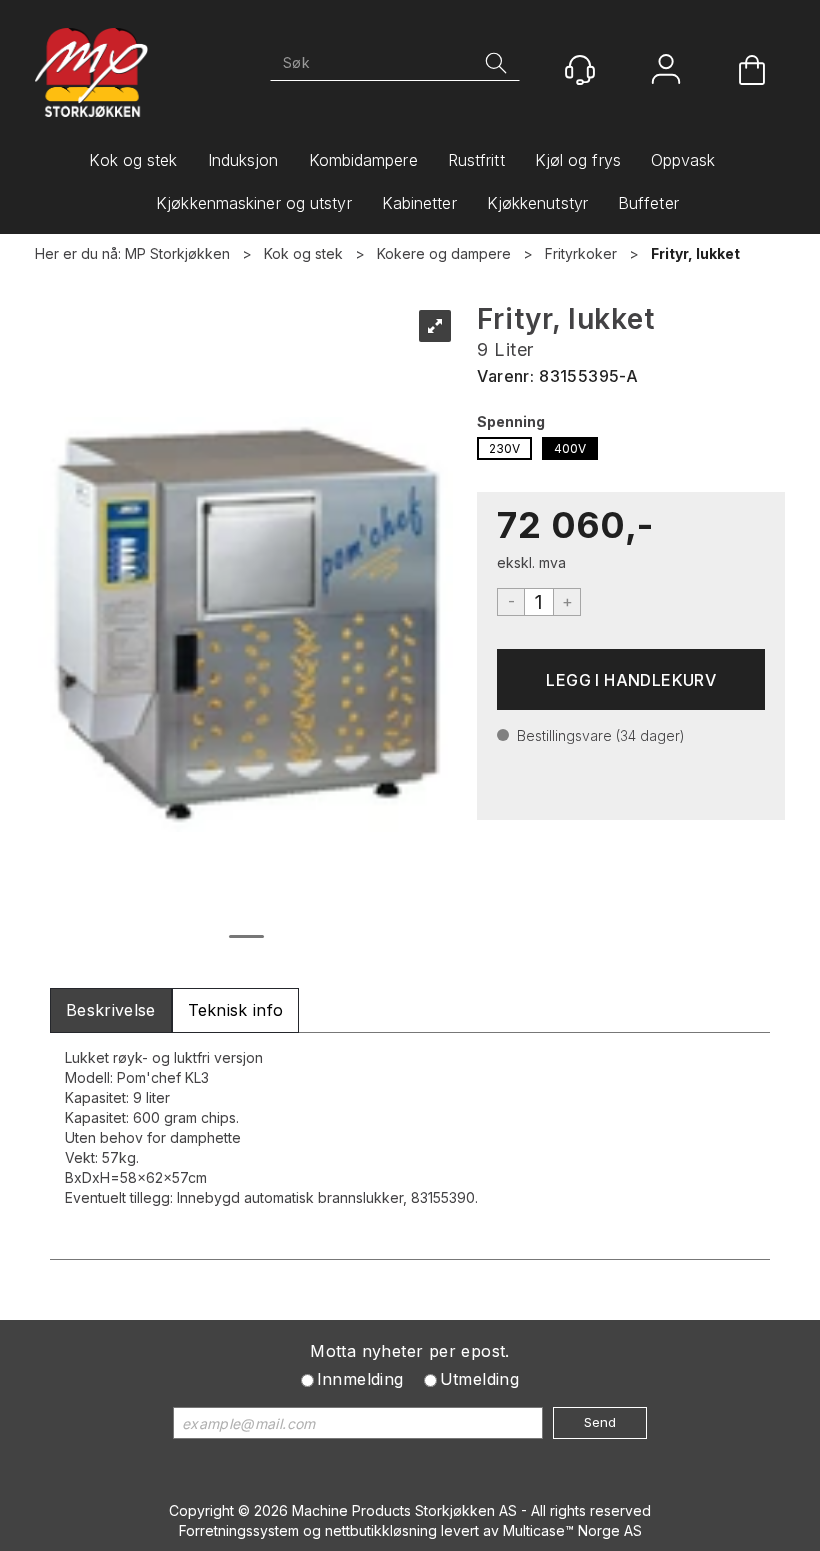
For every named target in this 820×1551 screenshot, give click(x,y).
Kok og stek (133, 160)
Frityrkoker (581, 253)
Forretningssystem (239, 1530)
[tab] (111, 1010)
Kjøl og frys (578, 160)
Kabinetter (419, 203)
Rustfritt (476, 160)
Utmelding (480, 1379)
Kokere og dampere (444, 253)
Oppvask (683, 160)
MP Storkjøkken (177, 253)
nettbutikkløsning (381, 1530)
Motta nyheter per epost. (410, 1351)
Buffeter (648, 203)
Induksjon (243, 160)
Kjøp (631, 679)
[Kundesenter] (580, 70)
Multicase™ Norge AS (572, 1530)
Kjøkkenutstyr (537, 203)
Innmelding (360, 1379)
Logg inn (666, 71)
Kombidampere (363, 160)
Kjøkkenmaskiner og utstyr (254, 203)
